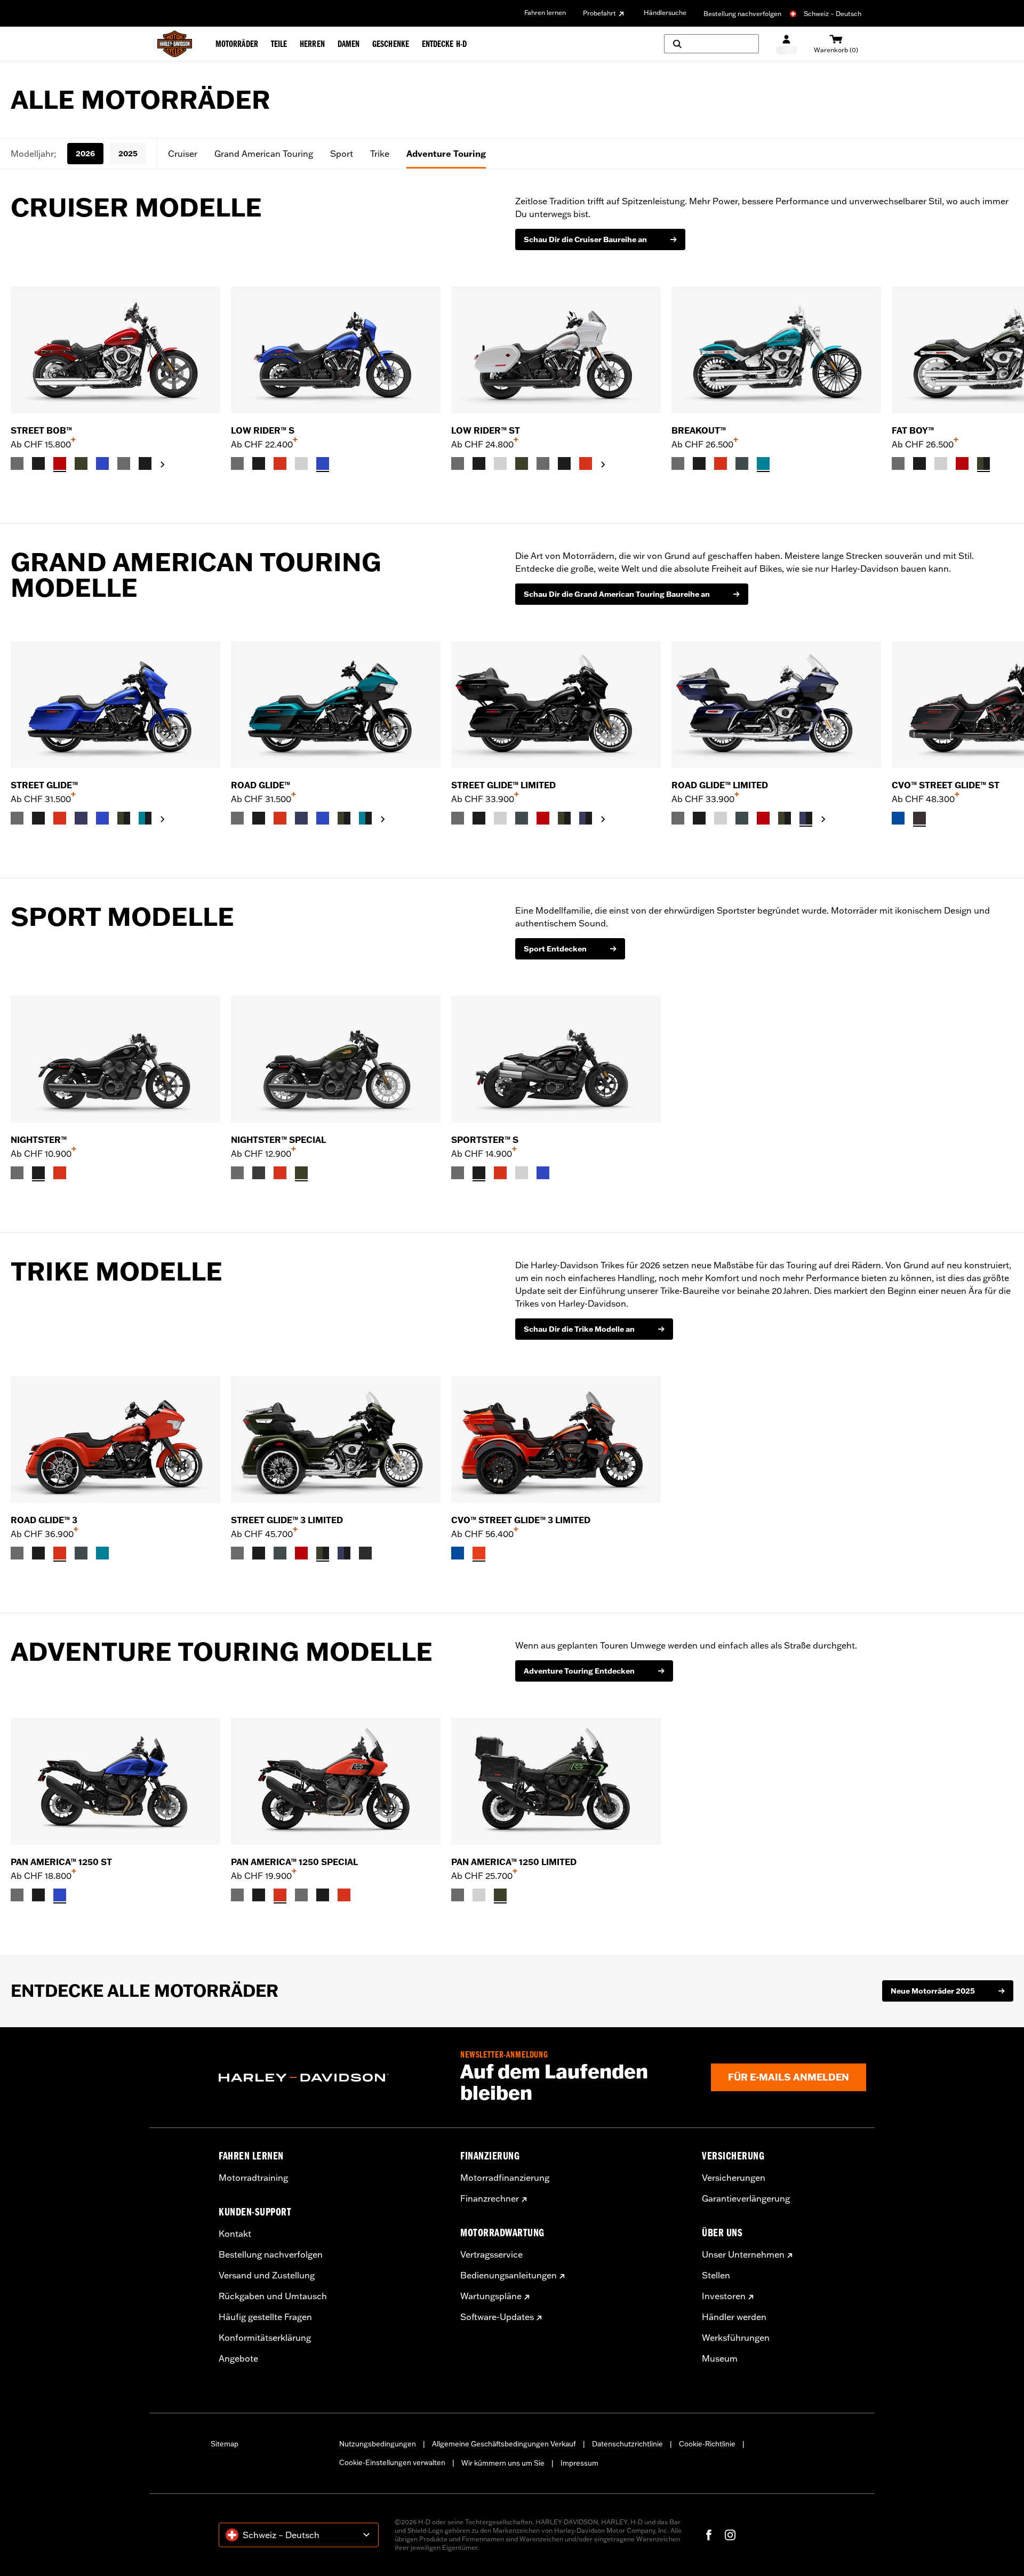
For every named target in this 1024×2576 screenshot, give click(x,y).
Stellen (716, 2275)
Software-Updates (497, 2317)
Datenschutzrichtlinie (627, 2444)
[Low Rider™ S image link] (336, 350)
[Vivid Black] (38, 463)
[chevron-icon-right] (163, 465)
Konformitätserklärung (265, 2338)
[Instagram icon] (730, 2535)
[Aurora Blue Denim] (102, 463)
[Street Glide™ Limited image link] (556, 705)
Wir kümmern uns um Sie (503, 2463)
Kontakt (235, 2234)
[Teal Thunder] (763, 463)
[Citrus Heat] (479, 1553)
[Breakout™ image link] (776, 350)
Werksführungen (736, 2338)
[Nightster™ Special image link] (336, 1059)
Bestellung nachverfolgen (742, 14)
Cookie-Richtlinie (707, 2444)
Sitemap (225, 2444)
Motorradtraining (253, 2178)
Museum (720, 2358)
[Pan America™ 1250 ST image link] (115, 1781)
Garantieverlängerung (746, 2198)
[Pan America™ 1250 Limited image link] (556, 1781)
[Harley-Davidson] (331, 2078)
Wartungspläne (491, 2296)
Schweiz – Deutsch (833, 14)
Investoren (724, 2296)
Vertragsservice (491, 2254)
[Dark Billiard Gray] (17, 463)
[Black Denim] (259, 1173)
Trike (380, 154)
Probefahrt (599, 13)
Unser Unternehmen (743, 2254)
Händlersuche (665, 13)
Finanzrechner (490, 2198)
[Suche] (711, 44)
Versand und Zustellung (267, 2275)
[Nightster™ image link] (115, 1059)
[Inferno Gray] (919, 818)
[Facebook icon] (709, 2535)
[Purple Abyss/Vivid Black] (586, 818)
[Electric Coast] (898, 818)
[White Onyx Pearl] (301, 463)
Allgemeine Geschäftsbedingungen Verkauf (504, 2444)
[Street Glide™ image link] (115, 705)
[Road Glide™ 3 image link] (115, 1439)
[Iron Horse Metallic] (742, 463)
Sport (342, 154)
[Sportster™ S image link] (556, 1059)
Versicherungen (734, 2178)
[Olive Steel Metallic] (81, 463)
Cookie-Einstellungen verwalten (392, 2462)
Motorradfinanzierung (505, 2178)
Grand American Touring (264, 154)
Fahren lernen (545, 13)
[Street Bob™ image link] (115, 350)
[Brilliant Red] (60, 463)
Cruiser (183, 154)
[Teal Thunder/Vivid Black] (145, 818)
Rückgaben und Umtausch (273, 2296)
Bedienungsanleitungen (509, 2275)
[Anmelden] (786, 44)
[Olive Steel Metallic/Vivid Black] (983, 463)
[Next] (1003, 379)
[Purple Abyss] (81, 818)
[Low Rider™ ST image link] (556, 350)
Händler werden (734, 2317)
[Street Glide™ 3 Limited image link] (336, 1439)
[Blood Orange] (280, 463)
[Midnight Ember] (365, 1553)
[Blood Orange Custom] (60, 1173)
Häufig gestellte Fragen (265, 2317)
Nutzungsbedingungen (378, 2444)
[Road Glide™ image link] (336, 705)
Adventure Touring (446, 154)
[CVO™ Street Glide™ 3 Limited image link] (556, 1439)
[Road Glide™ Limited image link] (776, 705)
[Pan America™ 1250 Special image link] (336, 1781)
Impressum (579, 2463)
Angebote (238, 2358)
